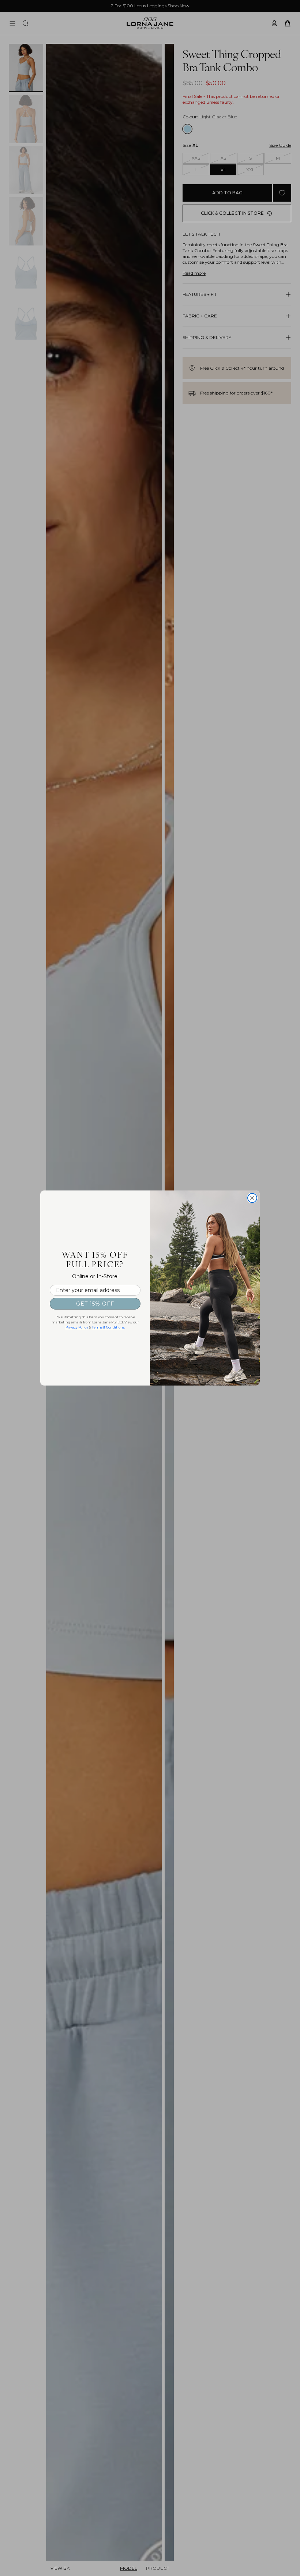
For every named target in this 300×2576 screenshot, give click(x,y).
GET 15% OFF (95, 1304)
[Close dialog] (252, 1198)
